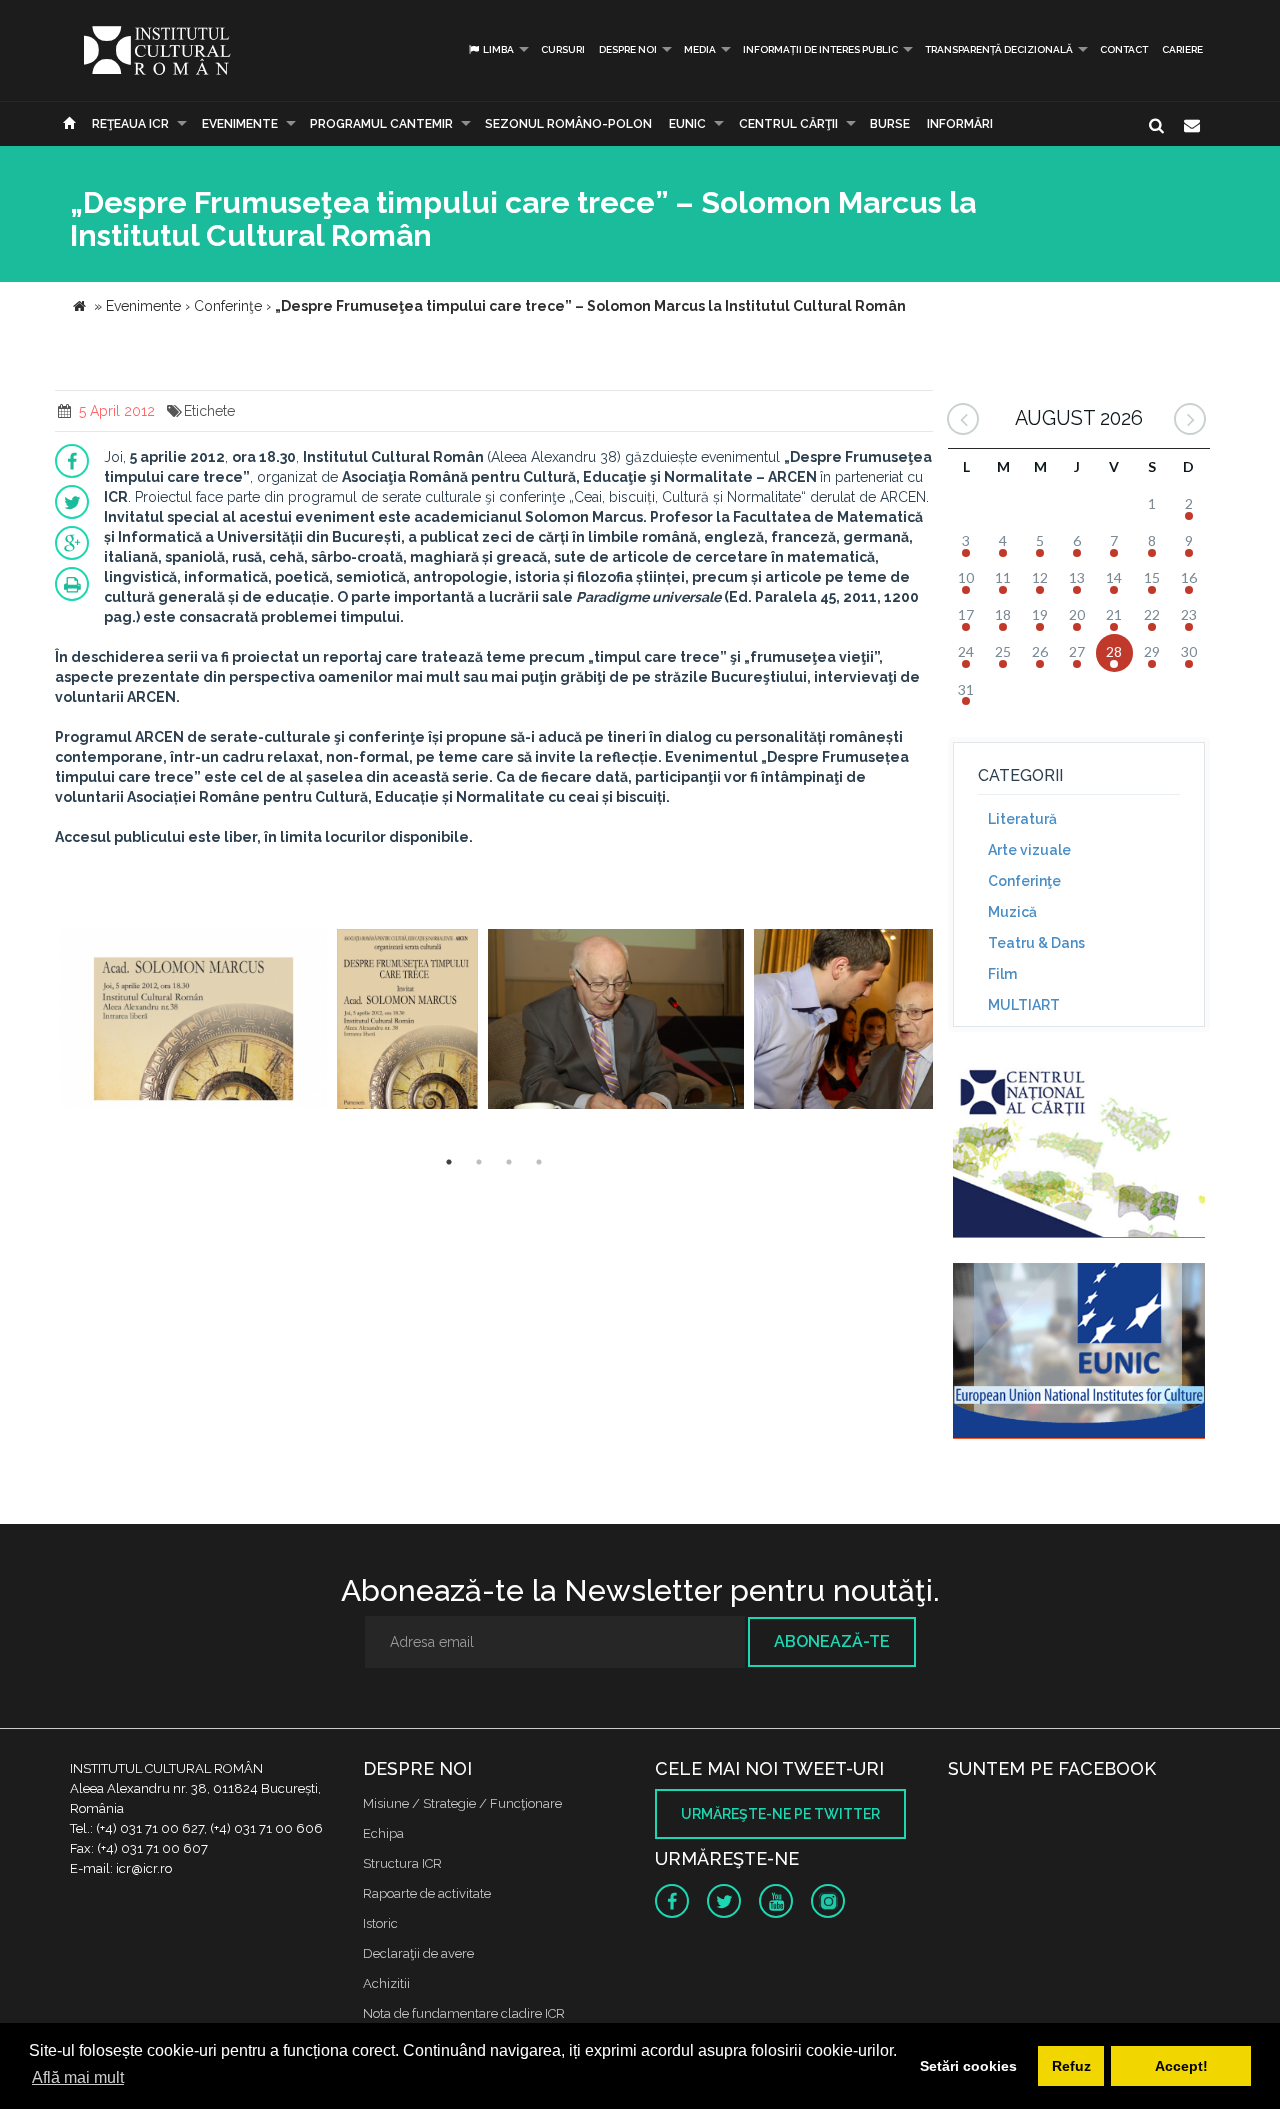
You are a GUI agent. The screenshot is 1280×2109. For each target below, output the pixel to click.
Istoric (380, 1923)
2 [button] (479, 1162)
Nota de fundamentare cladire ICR (464, 2013)
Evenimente (240, 124)
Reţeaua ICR (130, 124)
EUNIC (687, 124)
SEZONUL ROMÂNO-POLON (568, 124)
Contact (1124, 49)
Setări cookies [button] (968, 2066)
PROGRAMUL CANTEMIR (381, 124)
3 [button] (509, 1162)
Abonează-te (832, 1641)
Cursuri (563, 49)
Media (700, 49)
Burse (890, 124)
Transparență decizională (999, 49)
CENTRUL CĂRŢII (788, 124)
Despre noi (628, 49)
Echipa (383, 1833)
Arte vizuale (1029, 850)
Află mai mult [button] (78, 2077)
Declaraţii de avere (418, 1953)
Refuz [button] (1071, 2066)
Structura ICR (402, 1863)
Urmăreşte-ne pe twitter (780, 1814)
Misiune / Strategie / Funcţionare (462, 1803)
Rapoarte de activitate (427, 1893)
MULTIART (1024, 1005)
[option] (193, 1021)
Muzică (1012, 912)
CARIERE (1182, 49)
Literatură (1022, 819)
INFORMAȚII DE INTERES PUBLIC (820, 49)
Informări (960, 124)
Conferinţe (1024, 881)
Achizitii (386, 1983)
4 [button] (539, 1162)
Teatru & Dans (1036, 943)
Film (1002, 974)
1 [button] (449, 1162)
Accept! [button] (1181, 2066)
